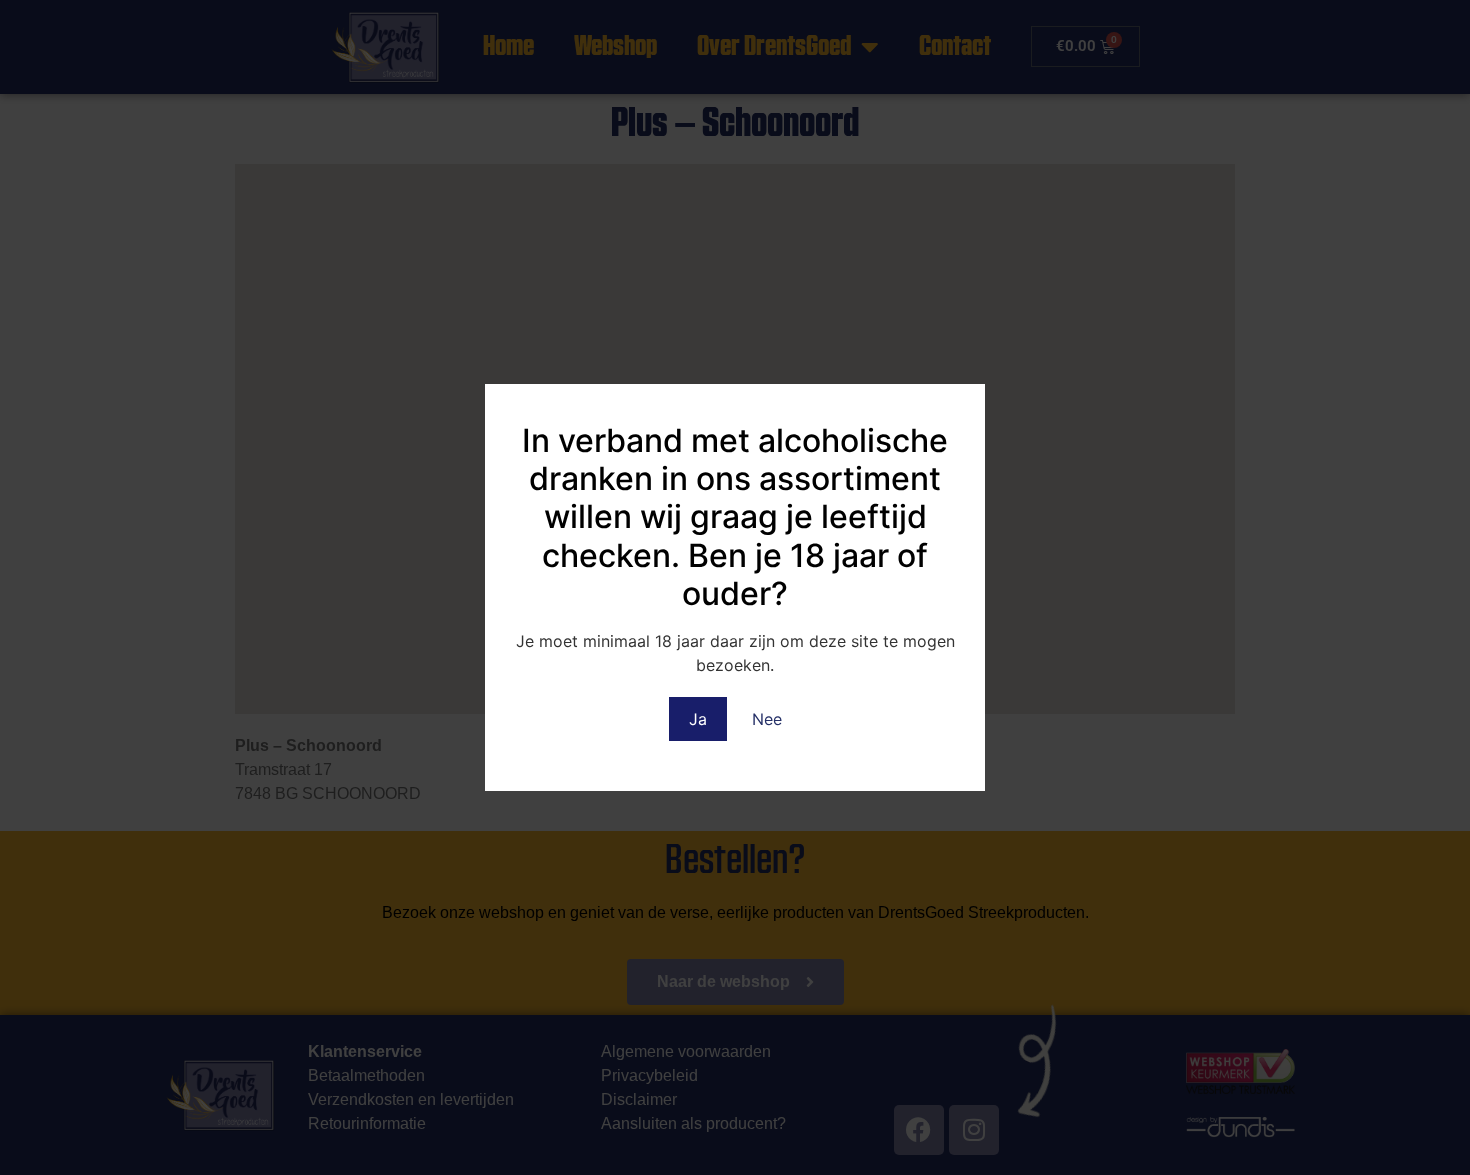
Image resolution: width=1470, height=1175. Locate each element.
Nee (767, 719)
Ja (698, 719)
